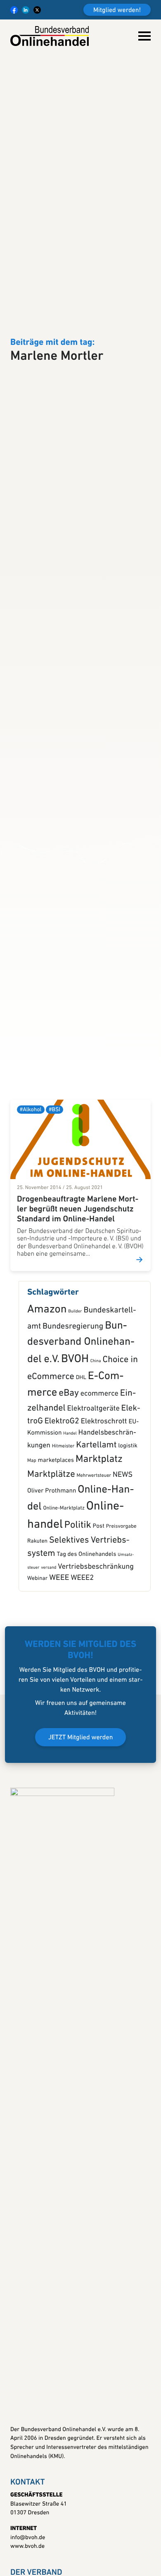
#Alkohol (31, 1198)
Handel (70, 1522)
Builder (75, 1400)
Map (32, 1549)
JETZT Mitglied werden (81, 1826)
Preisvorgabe (121, 1615)
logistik (128, 1534)
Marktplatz (99, 1548)
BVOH (75, 1447)
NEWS (123, 1563)
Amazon (47, 1398)
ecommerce (99, 1482)
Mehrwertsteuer (94, 1564)
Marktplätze (51, 1563)
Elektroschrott (104, 1509)
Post (99, 1614)
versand (49, 1656)
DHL (81, 1466)
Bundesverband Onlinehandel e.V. (81, 1431)
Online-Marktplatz (64, 1597)
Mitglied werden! (117, 10)
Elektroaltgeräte (94, 1497)
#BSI (54, 1198)
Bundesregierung (73, 1415)
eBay (69, 1482)
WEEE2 (82, 1666)
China (96, 1449)
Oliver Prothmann (52, 1579)
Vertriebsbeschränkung (96, 1655)
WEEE (59, 1666)
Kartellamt (96, 1534)
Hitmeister (63, 1534)
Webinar (37, 1667)
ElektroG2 (62, 1509)
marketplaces (56, 1549)
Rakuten (37, 1630)
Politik (78, 1613)
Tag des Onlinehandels (87, 1643)
